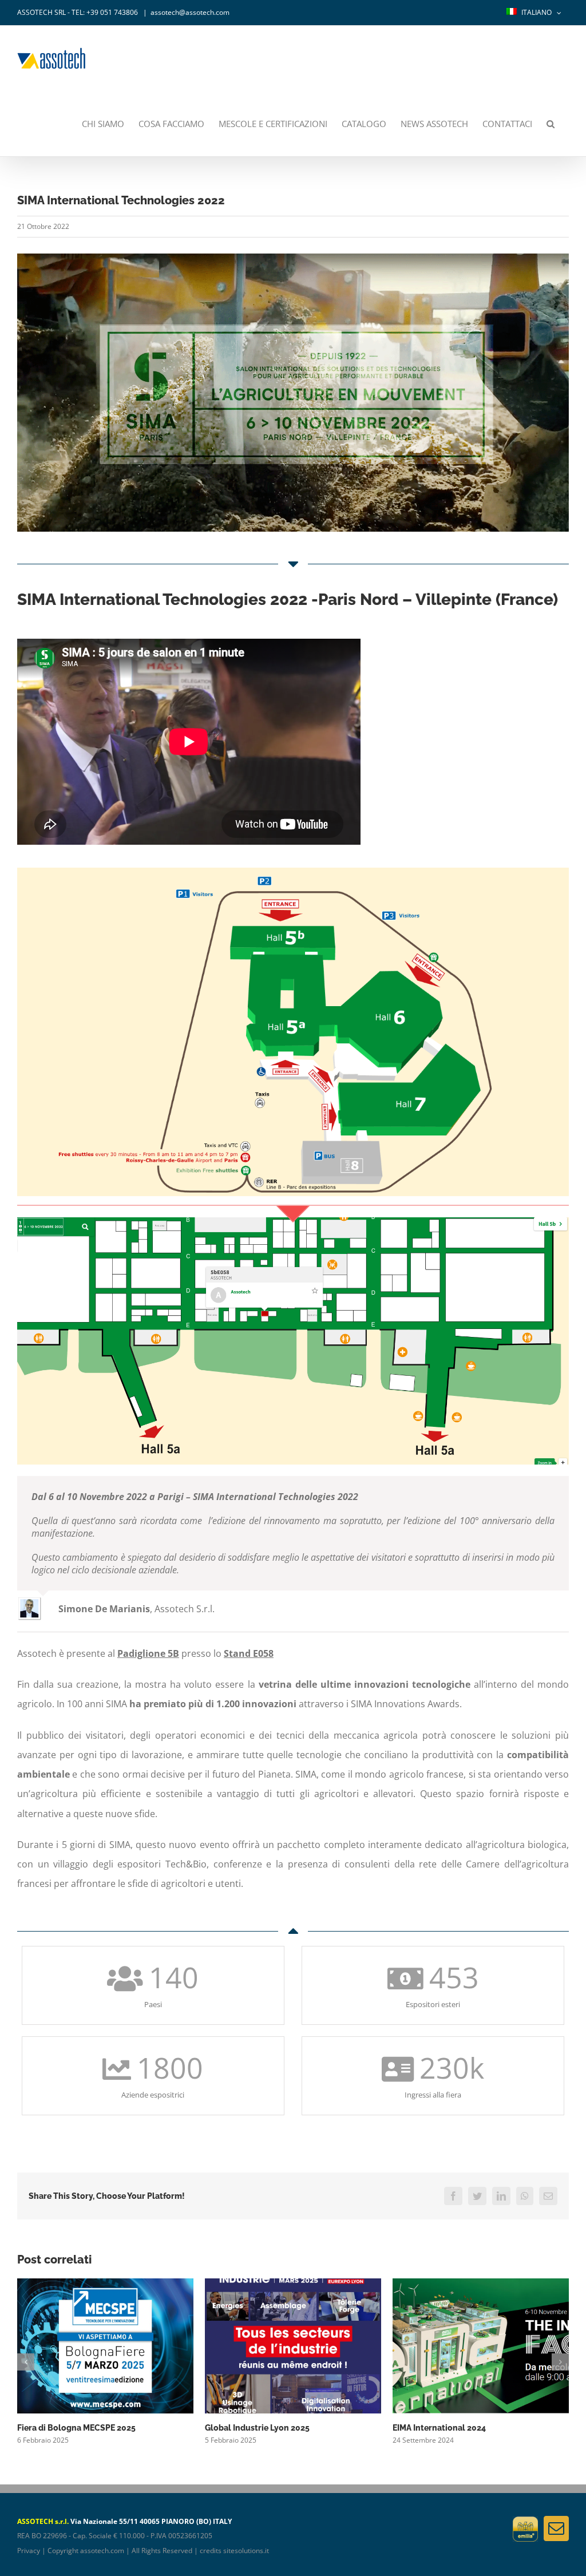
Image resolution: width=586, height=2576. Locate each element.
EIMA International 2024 (439, 2428)
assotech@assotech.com (190, 12)
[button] (551, 124)
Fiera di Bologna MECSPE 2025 (76, 2428)
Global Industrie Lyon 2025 (257, 2428)
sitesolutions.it (246, 2551)
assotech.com (102, 2551)
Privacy (29, 2551)
